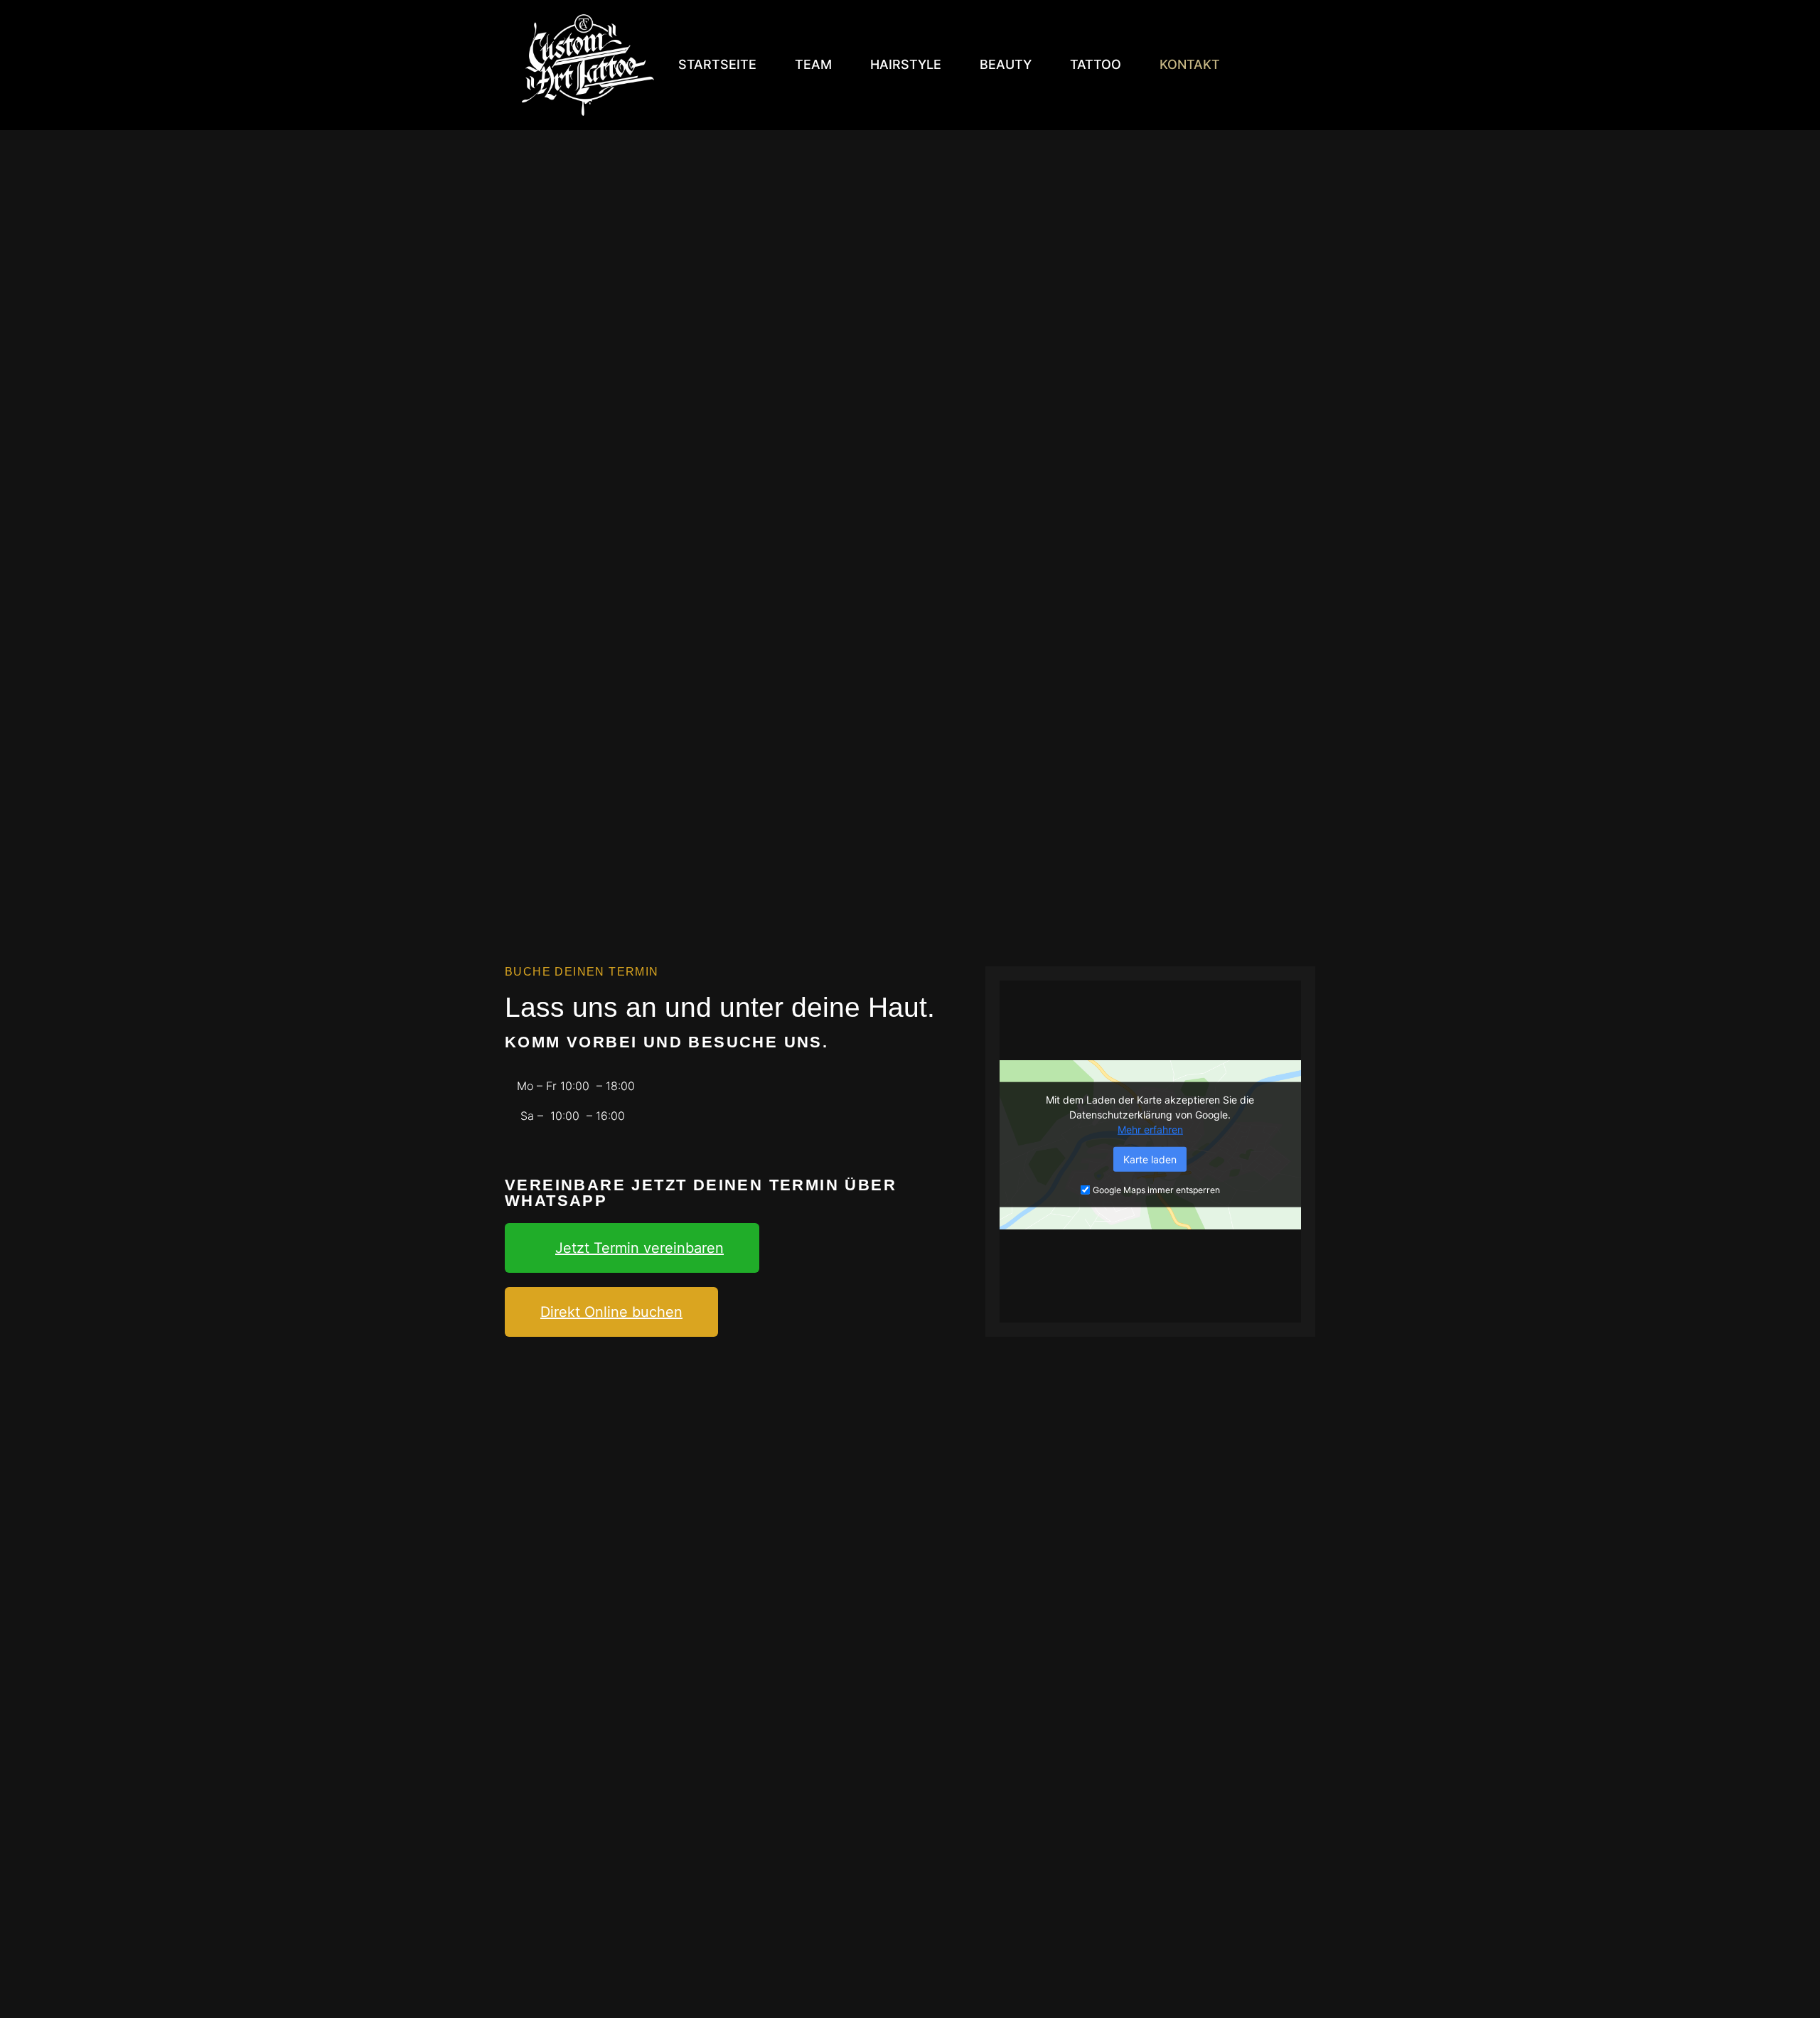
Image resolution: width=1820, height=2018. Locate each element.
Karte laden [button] (1150, 1159)
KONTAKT (1190, 64)
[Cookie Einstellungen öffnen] (31, 2000)
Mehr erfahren (1150, 1129)
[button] (632, 1248)
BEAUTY (1006, 64)
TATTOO (1096, 64)
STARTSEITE (717, 64)
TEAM (813, 64)
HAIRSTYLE (906, 64)
